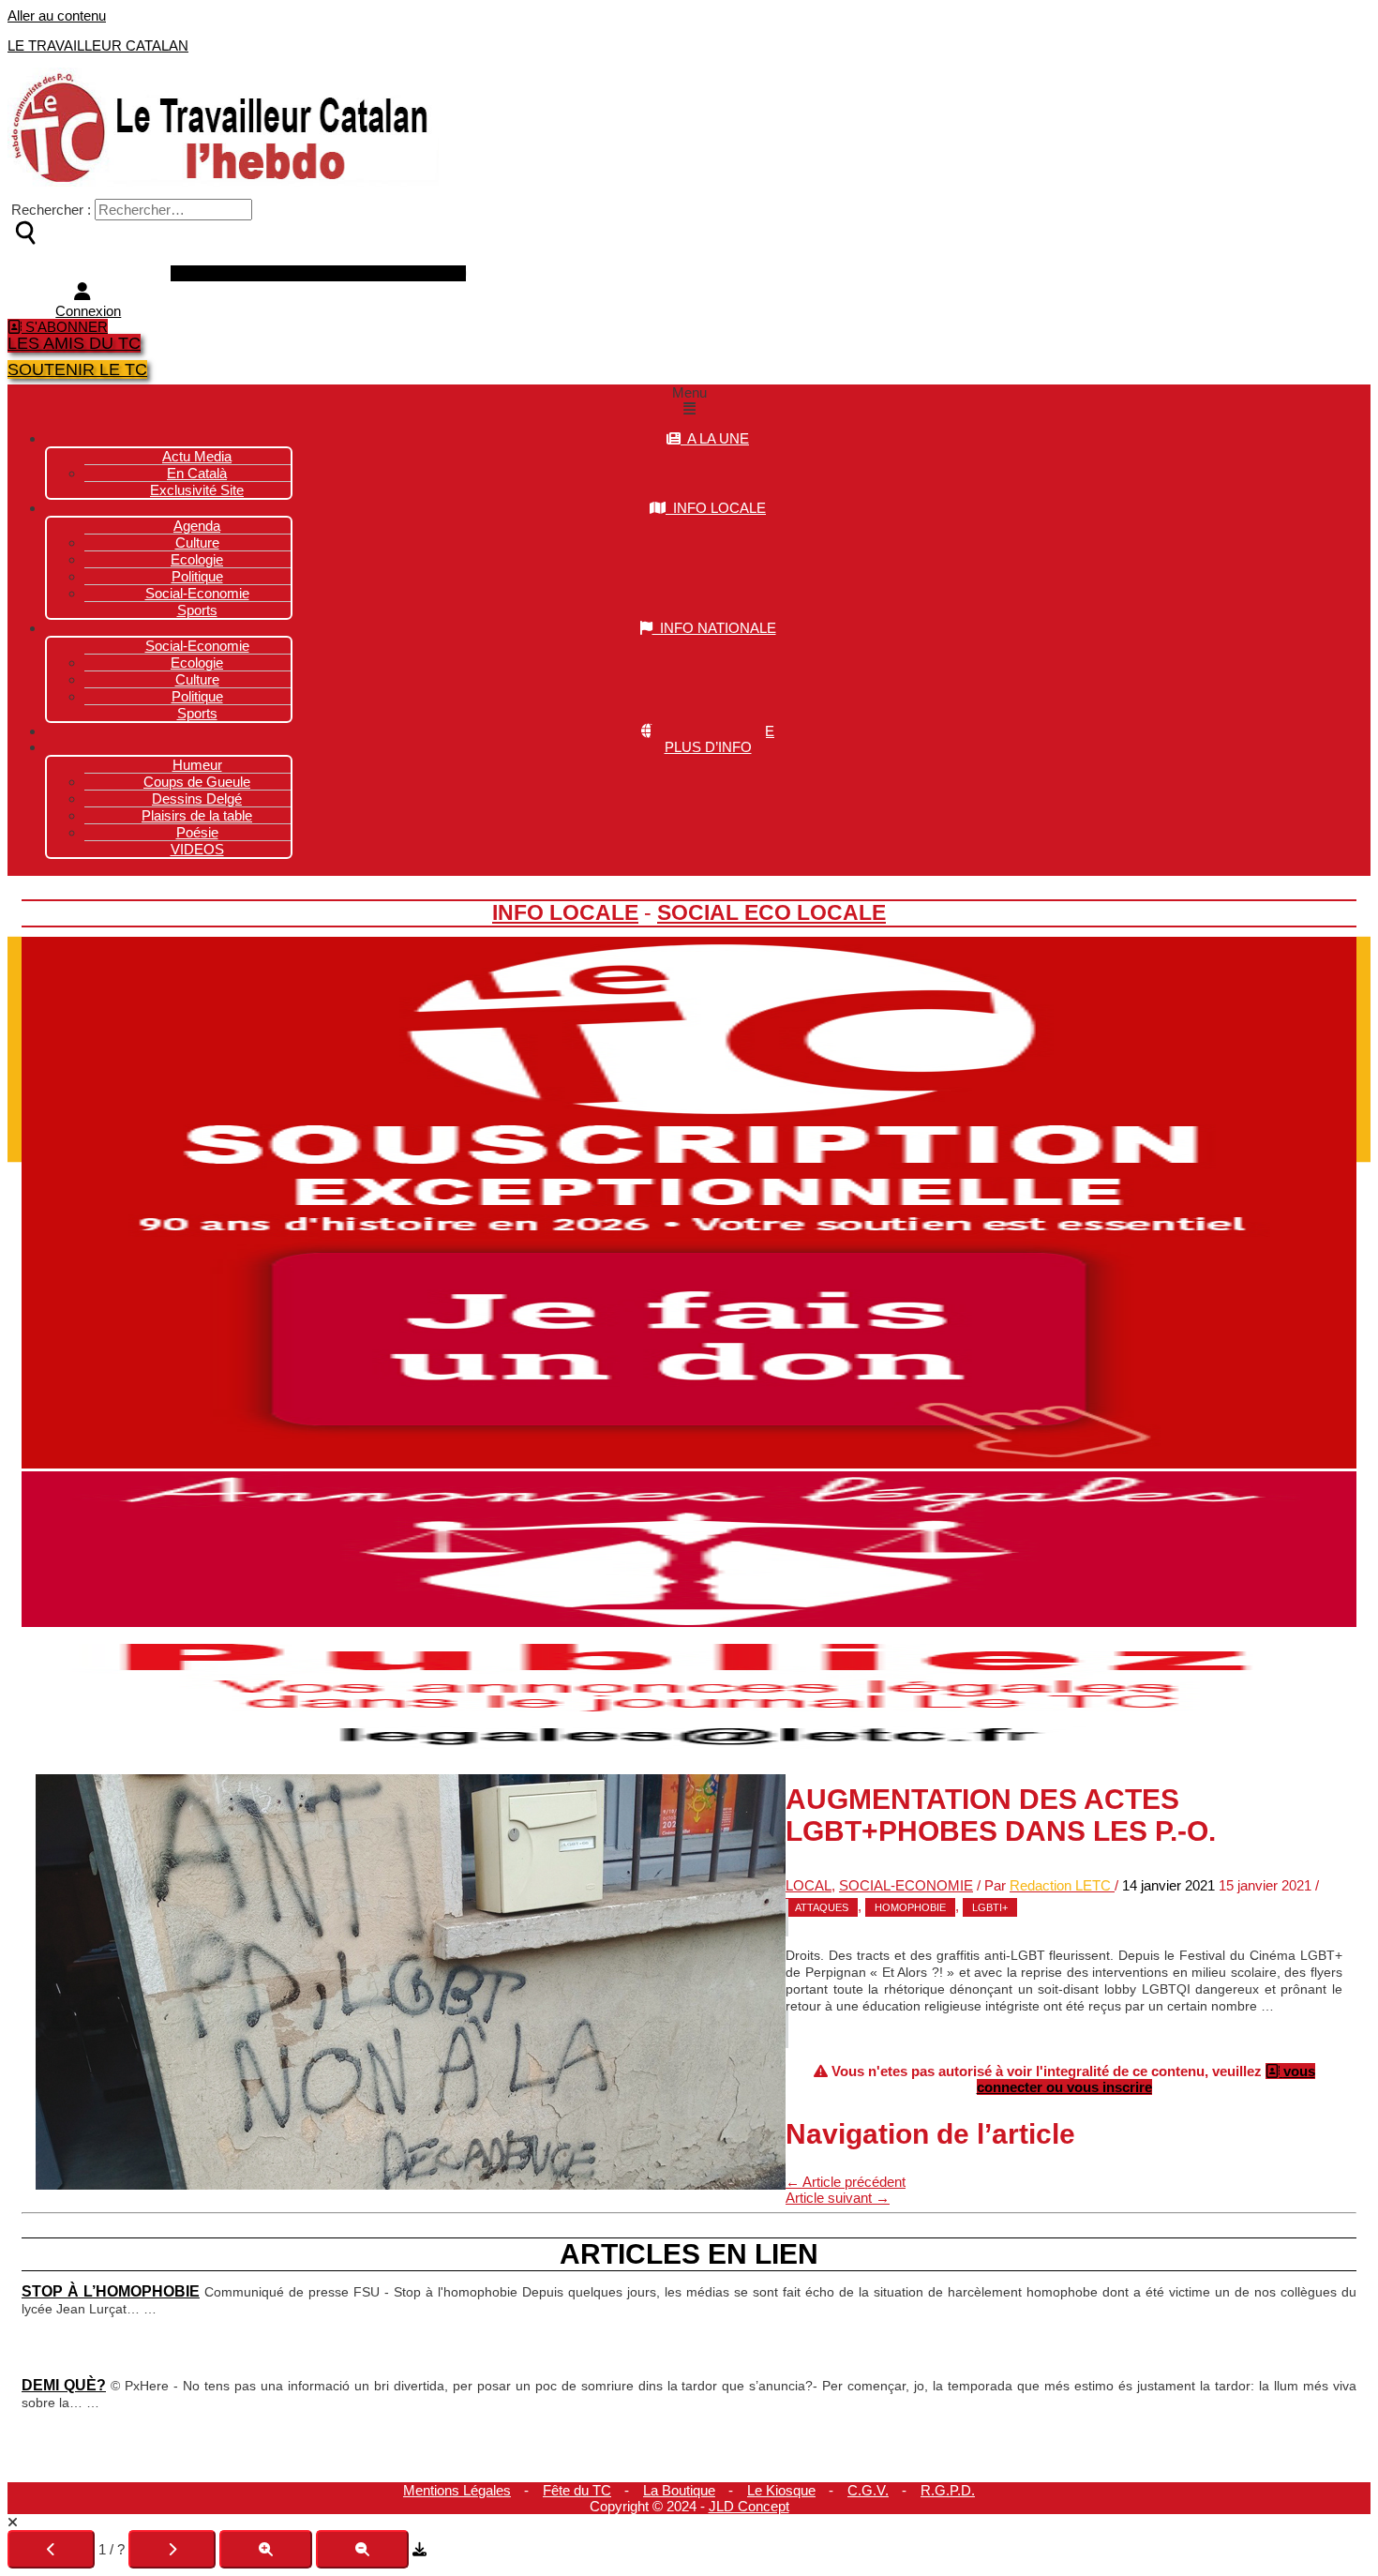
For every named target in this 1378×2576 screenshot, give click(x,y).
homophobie (910, 1907)
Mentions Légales (457, 2490)
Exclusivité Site (197, 490)
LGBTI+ (990, 1907)
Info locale (565, 913)
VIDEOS (197, 849)
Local (809, 1885)
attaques (822, 1907)
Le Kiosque (781, 2490)
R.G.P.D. (948, 2490)
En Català (197, 473)
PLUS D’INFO (708, 747)
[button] (689, 400)
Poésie (197, 832)
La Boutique (679, 2490)
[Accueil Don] (689, 1463)
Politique (197, 696)
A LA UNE (715, 438)
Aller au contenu (57, 15)
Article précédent (846, 2182)
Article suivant (838, 2198)
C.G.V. (868, 2490)
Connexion (88, 311)
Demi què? (64, 2385)
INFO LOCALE (716, 508)
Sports (197, 610)
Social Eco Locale (771, 913)
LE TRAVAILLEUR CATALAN (98, 45)
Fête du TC (577, 2490)
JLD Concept (749, 2506)
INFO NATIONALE (714, 628)
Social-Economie (197, 593)
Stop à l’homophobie (111, 2291)
